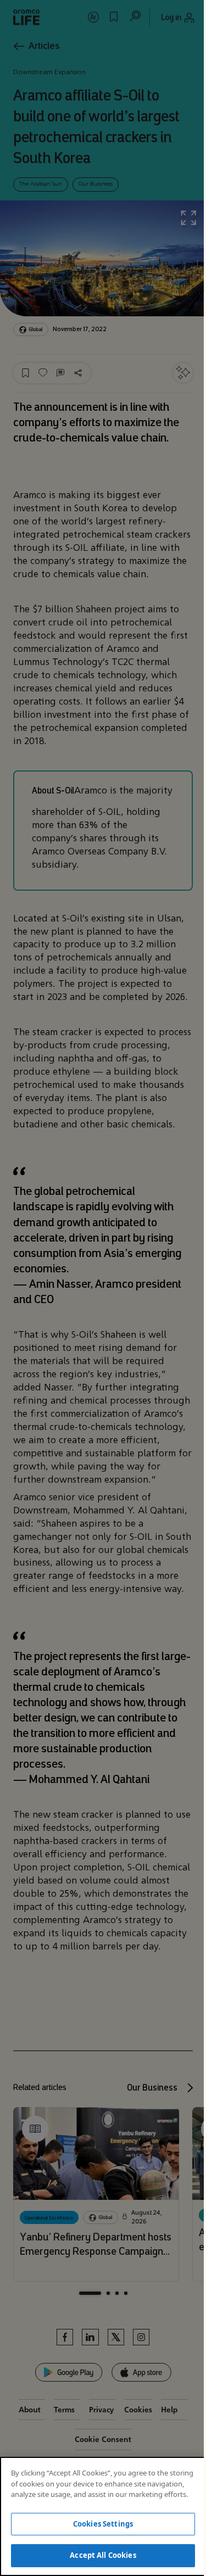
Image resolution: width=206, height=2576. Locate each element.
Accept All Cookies (103, 2555)
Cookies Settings (103, 2524)
